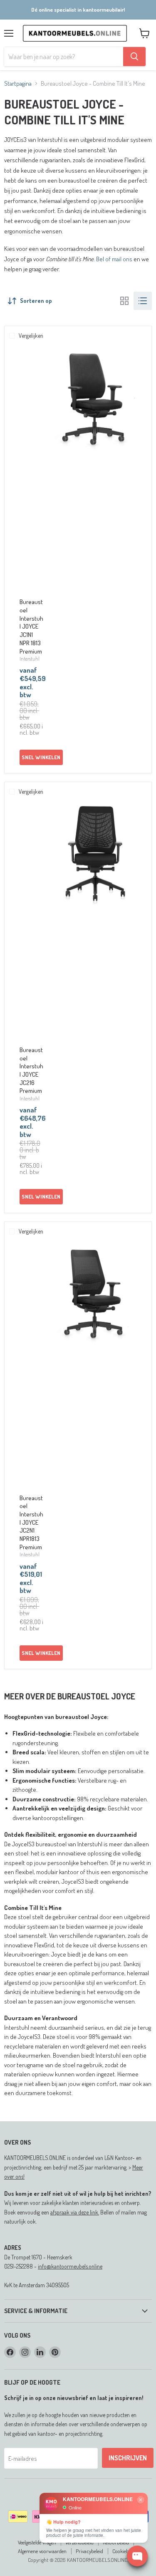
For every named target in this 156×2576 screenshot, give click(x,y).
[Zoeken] (134, 57)
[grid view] (124, 301)
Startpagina (18, 83)
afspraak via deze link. (75, 2212)
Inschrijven (128, 2458)
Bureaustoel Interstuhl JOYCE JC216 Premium (31, 1070)
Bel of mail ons (114, 259)
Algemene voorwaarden (42, 2551)
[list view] (143, 301)
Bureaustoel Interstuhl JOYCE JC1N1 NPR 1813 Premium (31, 626)
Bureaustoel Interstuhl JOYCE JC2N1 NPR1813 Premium (31, 1522)
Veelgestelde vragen (37, 2542)
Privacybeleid (89, 2551)
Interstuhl (30, 659)
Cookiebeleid (125, 2551)
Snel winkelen (41, 757)
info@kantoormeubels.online (70, 2266)
